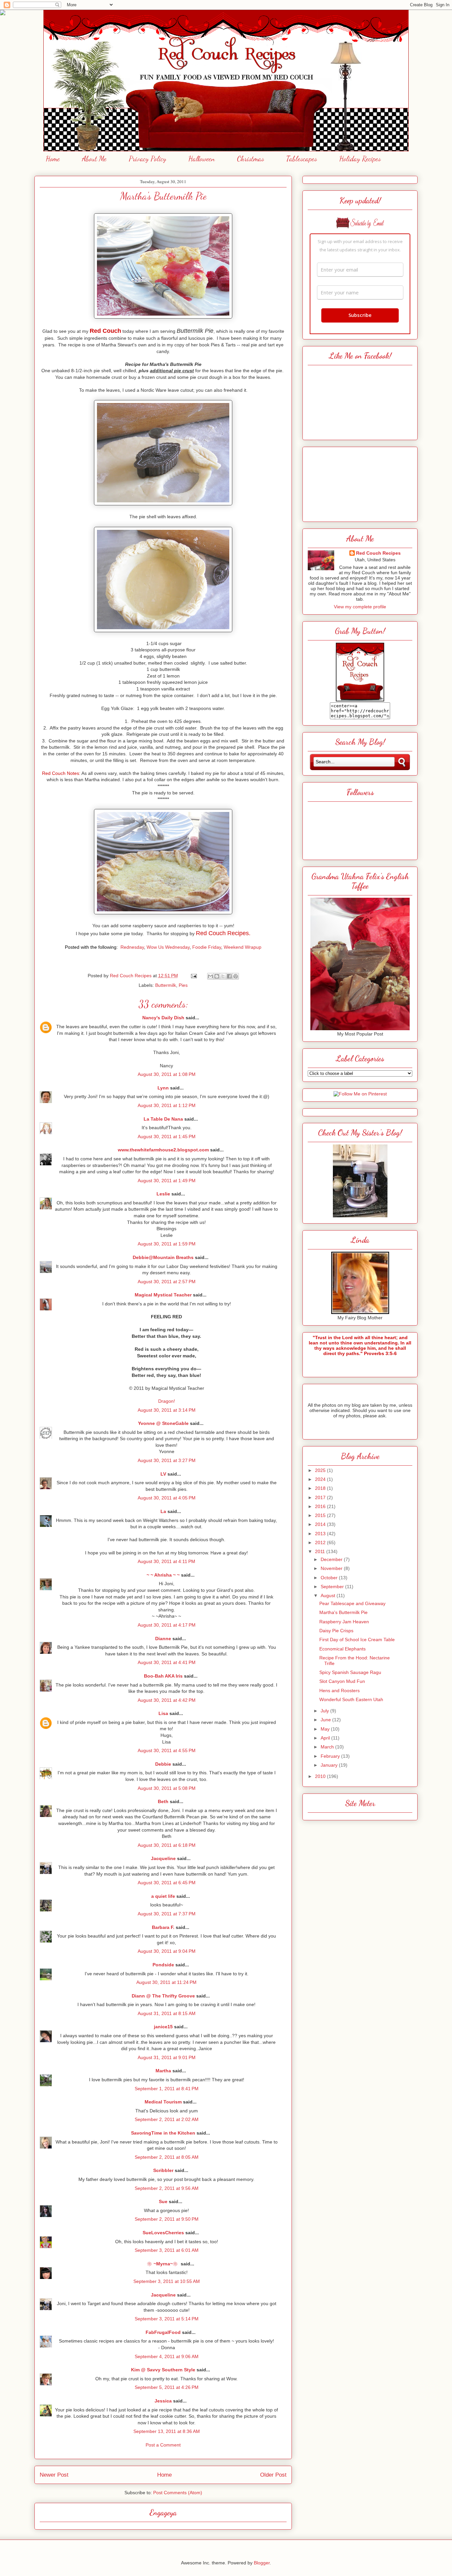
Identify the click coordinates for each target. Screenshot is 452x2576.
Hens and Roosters (339, 1691)
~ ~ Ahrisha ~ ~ (163, 1575)
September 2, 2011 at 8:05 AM (167, 2157)
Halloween (202, 159)
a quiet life (163, 1896)
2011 (321, 1551)
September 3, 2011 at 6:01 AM (167, 2250)
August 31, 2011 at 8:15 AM (167, 2013)
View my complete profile (360, 607)
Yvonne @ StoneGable (163, 1423)
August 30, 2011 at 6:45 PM (167, 1883)
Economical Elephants (342, 1649)
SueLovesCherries (163, 2233)
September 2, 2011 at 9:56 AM (167, 2188)
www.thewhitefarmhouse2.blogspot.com (163, 1150)
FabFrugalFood (163, 2332)
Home (53, 159)
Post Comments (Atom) (178, 2493)
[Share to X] (223, 976)
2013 (321, 1534)
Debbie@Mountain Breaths (163, 1257)
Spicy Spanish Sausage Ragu (350, 1672)
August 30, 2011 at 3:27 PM (167, 1460)
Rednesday (132, 947)
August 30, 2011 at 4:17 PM (167, 1625)
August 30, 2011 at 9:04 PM (167, 1951)
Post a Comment (163, 2445)
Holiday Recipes (360, 159)
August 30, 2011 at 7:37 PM (167, 1914)
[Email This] (210, 976)
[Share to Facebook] (229, 976)
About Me (94, 159)
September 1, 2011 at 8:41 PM (167, 2089)
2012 (321, 1542)
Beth (163, 1801)
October (330, 1578)
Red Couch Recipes (378, 553)
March (328, 1747)
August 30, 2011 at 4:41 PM (167, 1662)
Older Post (273, 2475)
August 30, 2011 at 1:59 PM (167, 1244)
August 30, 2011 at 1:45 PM (167, 1136)
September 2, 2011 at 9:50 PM (167, 2219)
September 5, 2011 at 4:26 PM (167, 2387)
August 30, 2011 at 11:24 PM (166, 1982)
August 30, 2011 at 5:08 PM (167, 1788)
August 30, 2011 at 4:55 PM (167, 1750)
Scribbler (163, 2170)
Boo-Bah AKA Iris (163, 1676)
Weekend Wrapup (243, 947)
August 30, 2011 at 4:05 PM (167, 1498)
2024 (321, 1479)
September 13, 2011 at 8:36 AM (167, 2431)
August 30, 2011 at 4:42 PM (167, 1700)
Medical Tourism (163, 2102)
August (329, 1595)
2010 (321, 1776)
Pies (183, 985)
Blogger (262, 2563)
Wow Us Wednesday (168, 947)
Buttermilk (166, 985)
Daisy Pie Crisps (336, 1631)
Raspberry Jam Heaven (344, 1622)
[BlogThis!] (217, 976)
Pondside (163, 1965)
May (326, 1729)
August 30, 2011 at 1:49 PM (167, 1181)
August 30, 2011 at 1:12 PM (167, 1105)
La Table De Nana (163, 1119)
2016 (321, 1506)
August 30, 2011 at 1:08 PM (167, 1074)
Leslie (163, 1194)
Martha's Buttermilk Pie (343, 1612)
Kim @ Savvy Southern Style (163, 2370)
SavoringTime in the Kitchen (163, 2133)
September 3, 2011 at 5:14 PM (167, 2319)
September (333, 1587)
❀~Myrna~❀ (163, 2264)
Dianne (163, 1639)
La (163, 1511)
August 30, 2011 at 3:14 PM (167, 1410)
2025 (321, 1470)
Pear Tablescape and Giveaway (352, 1603)
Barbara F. (163, 1927)
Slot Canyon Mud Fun (342, 1681)
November (332, 1568)
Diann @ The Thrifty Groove (163, 1996)
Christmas (250, 159)
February (331, 1756)
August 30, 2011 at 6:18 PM (167, 1845)
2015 (321, 1515)
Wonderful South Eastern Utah (351, 1699)
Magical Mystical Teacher (163, 1295)
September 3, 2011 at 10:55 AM (167, 2281)
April (326, 1738)
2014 (321, 1524)
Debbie (163, 1764)
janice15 (163, 2027)
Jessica (163, 2401)
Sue (163, 2201)
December (332, 1559)
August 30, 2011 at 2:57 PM (167, 1282)
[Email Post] (193, 976)
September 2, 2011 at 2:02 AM (167, 2119)
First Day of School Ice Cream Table (357, 1640)
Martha (163, 2071)
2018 (321, 1488)
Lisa (163, 1713)
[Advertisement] (360, 482)
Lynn (163, 1088)
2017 (321, 1497)
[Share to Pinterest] (236, 976)
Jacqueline (163, 1858)
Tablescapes (302, 159)
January (330, 1765)
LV (163, 1474)
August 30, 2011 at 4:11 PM (166, 1561)
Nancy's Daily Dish (163, 1018)
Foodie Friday (207, 947)
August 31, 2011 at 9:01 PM (167, 2057)
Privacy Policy (147, 159)
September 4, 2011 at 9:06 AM (167, 2356)
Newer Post (54, 2475)
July (325, 1711)
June (326, 1720)
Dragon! (167, 1401)
